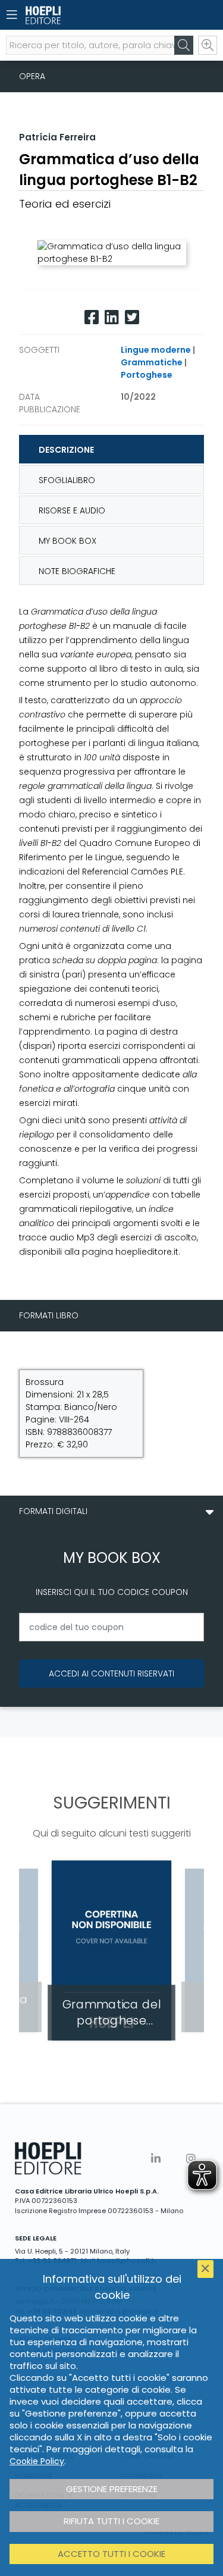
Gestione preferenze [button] (112, 2489)
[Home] (91, 15)
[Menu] (12, 15)
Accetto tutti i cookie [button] (111, 2554)
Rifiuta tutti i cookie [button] (111, 2521)
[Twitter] (132, 317)
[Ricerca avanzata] (208, 45)
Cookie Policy (37, 2461)
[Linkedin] (112, 317)
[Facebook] (92, 317)
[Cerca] (184, 45)
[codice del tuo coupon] (111, 1627)
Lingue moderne (156, 350)
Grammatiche (152, 362)
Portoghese (147, 375)
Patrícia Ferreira (57, 137)
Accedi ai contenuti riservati (111, 1674)
